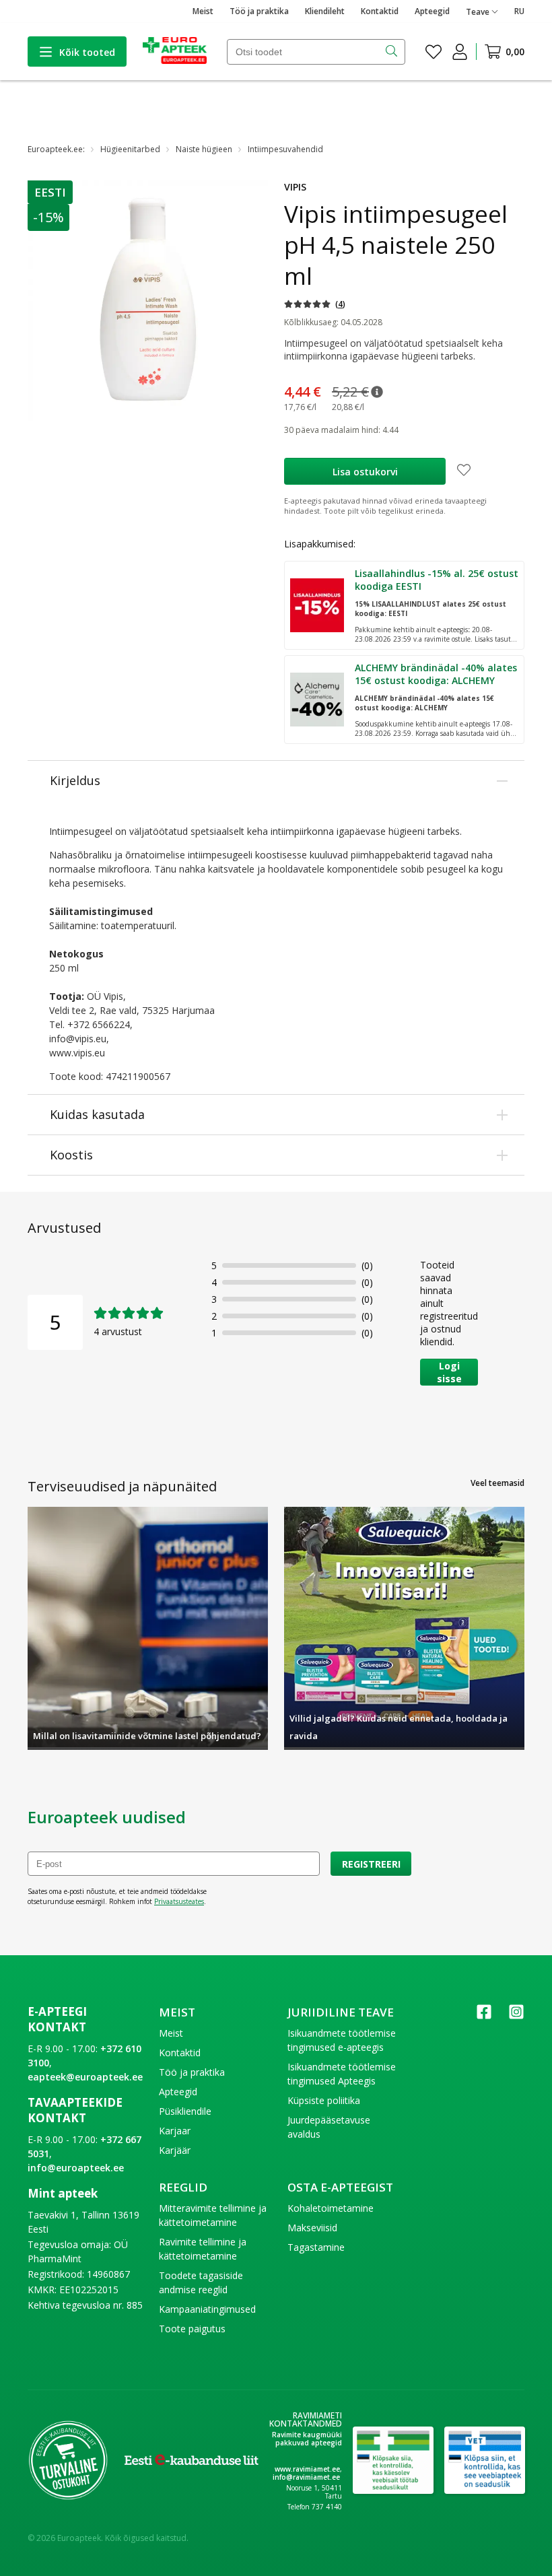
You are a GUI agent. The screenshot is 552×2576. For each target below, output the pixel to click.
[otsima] (393, 52)
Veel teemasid (497, 1483)
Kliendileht (325, 11)
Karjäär (175, 2150)
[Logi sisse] (460, 52)
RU (519, 11)
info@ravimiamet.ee (306, 2477)
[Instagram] (516, 2016)
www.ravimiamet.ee (307, 2469)
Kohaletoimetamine (331, 2208)
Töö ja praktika (259, 11)
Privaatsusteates (179, 1901)
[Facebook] (484, 2016)
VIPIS (295, 187)
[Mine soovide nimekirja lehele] (434, 52)
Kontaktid (380, 11)
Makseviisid (312, 2228)
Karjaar (175, 2131)
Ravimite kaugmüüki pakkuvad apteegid (307, 2439)
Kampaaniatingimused (207, 2309)
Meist (203, 11)
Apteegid (432, 11)
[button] (51, 192)
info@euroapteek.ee (76, 2168)
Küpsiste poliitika (324, 2100)
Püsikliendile (185, 2111)
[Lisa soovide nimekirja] (464, 471)
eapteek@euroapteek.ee (85, 2077)
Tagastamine (316, 2247)
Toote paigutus (192, 2329)
